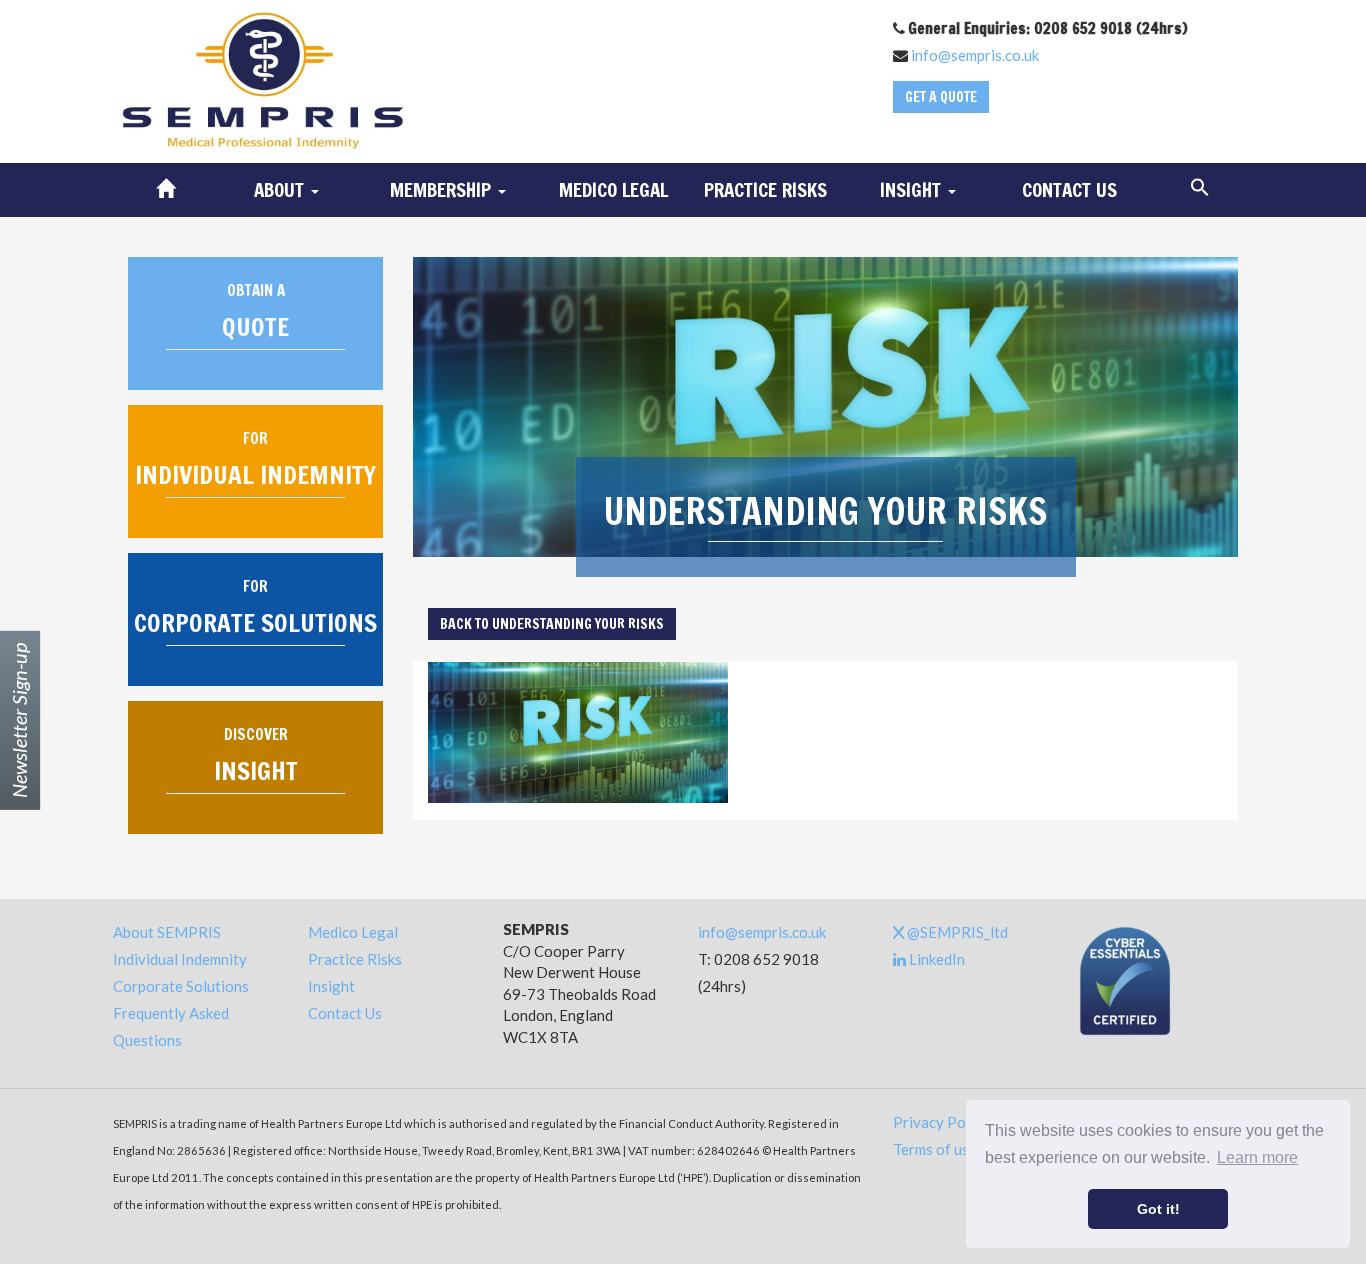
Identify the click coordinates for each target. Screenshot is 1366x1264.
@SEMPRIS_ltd (956, 932)
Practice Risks (765, 189)
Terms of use (935, 1149)
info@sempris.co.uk (975, 55)
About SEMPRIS (167, 932)
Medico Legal (613, 189)
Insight (331, 986)
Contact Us (1069, 189)
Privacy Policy (941, 1122)
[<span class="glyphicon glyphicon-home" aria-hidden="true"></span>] (165, 190)
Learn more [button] (1257, 1157)
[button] (1200, 188)
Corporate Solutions (181, 986)
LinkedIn (935, 959)
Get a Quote (941, 97)
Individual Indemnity (180, 959)
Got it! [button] (1158, 1209)
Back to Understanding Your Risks (552, 624)
